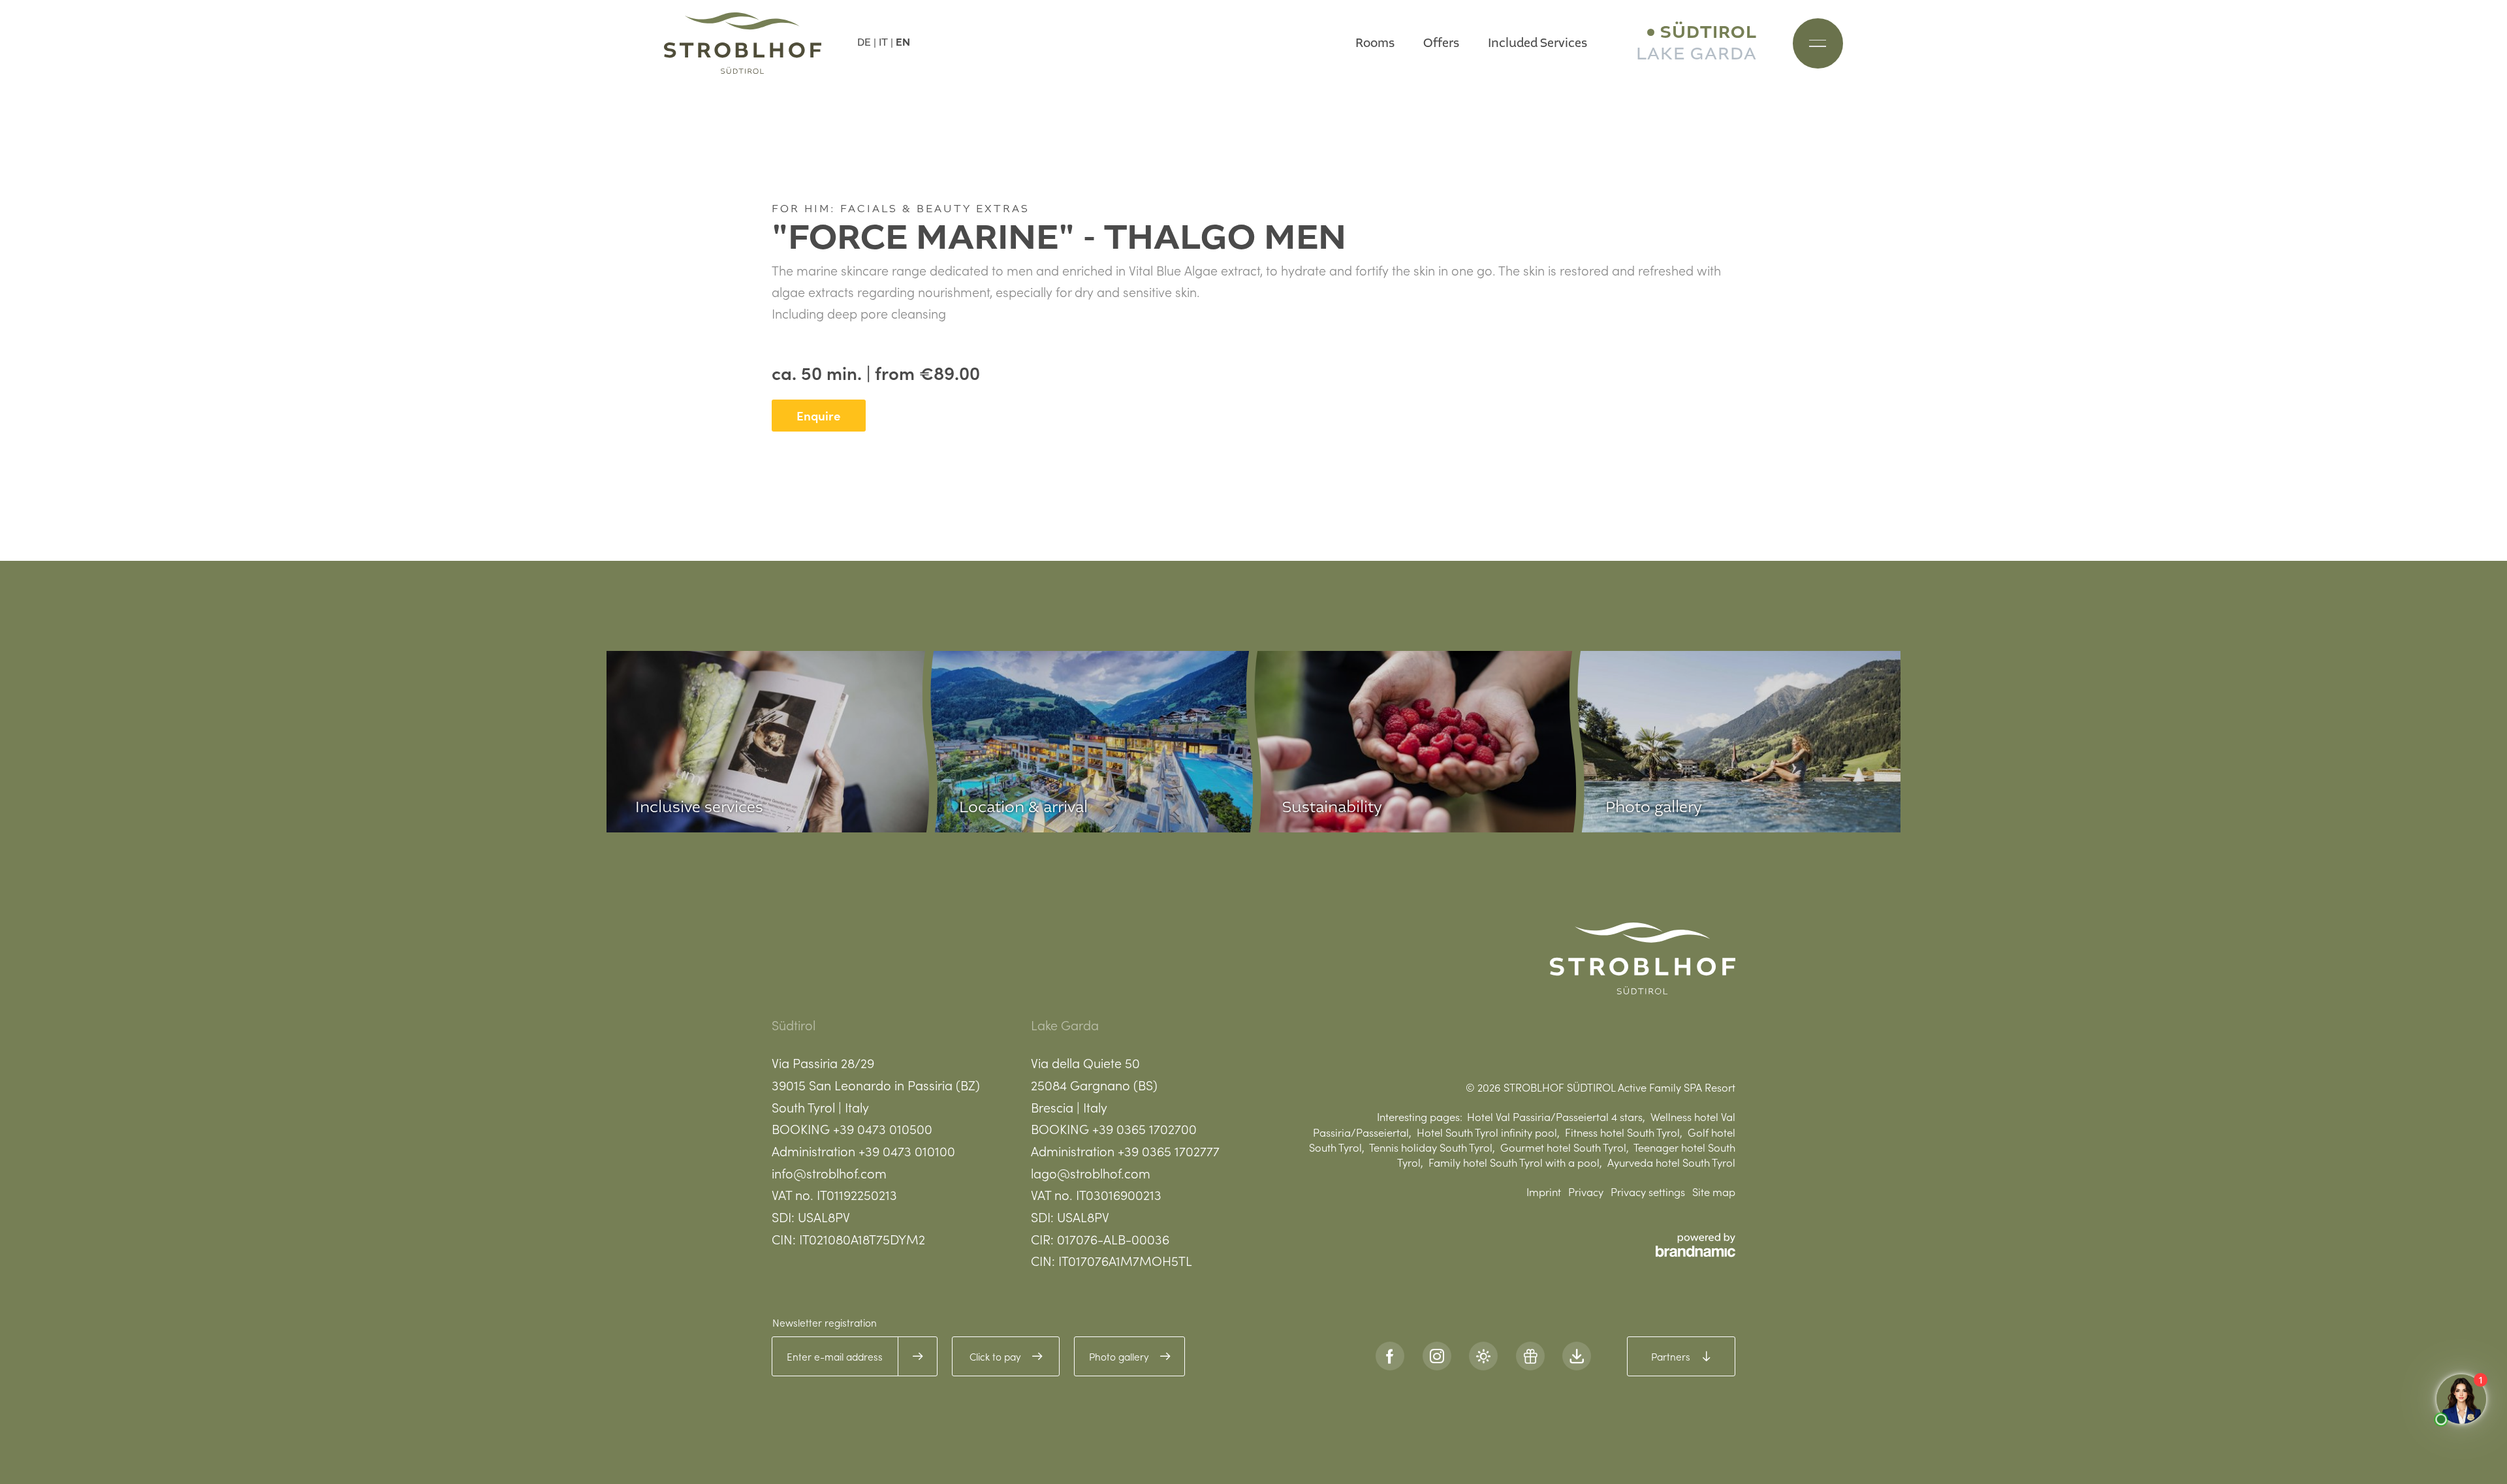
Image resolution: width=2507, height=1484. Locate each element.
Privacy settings (1648, 1191)
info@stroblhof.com (829, 1173)
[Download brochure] (1577, 1356)
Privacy (1586, 1191)
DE (864, 42)
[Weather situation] (1483, 1356)
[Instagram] (1437, 1356)
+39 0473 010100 (907, 1150)
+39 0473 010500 (883, 1128)
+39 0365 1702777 (1169, 1150)
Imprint (1544, 1191)
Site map (1714, 1191)
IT (883, 42)
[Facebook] (1390, 1356)
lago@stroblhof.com (1091, 1173)
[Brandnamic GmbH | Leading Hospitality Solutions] (1695, 1245)
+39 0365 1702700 (1144, 1128)
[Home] (743, 43)
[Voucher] (1530, 1356)
